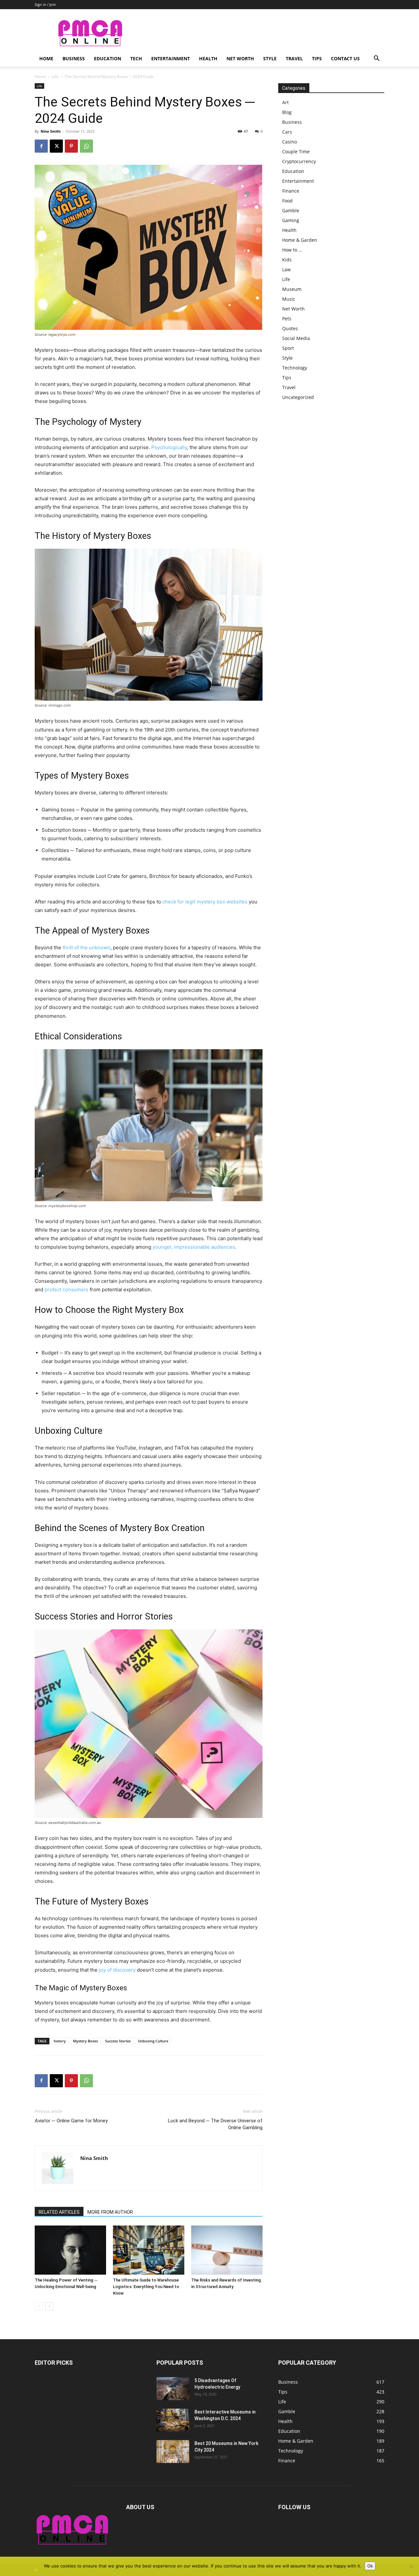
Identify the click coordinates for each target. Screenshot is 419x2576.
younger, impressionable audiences (194, 1247)
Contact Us (345, 58)
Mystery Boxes (85, 2041)
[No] (411, 2567)
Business (74, 58)
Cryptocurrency (299, 161)
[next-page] (49, 2306)
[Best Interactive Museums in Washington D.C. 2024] (173, 2420)
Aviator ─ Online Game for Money (71, 2121)
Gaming (291, 220)
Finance (291, 191)
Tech (136, 58)
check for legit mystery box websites (205, 902)
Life (55, 76)
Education (108, 58)
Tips (317, 58)
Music (289, 299)
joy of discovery (117, 1970)
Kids (287, 260)
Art (285, 102)
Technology (295, 368)
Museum (292, 289)
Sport (288, 348)
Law (286, 269)
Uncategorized (298, 397)
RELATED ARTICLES (59, 2212)
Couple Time (296, 152)
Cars (287, 132)
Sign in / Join (45, 4)
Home (46, 58)
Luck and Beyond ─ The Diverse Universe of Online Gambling (215, 2124)
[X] (56, 146)
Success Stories (118, 2041)
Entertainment (171, 58)
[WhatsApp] (86, 146)
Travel (294, 58)
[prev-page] (39, 2306)
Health (208, 58)
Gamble (291, 210)
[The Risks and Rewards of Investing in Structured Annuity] (227, 2250)
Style (270, 58)
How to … (292, 250)
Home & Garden (300, 240)
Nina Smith (51, 131)
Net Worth (240, 58)
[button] (376, 59)
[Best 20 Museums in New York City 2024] (173, 2452)
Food (287, 201)
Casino (290, 142)
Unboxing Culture (153, 2041)
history (60, 2041)
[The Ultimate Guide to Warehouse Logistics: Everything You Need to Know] (149, 2250)
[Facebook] (41, 146)
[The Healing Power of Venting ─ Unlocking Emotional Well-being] (70, 2250)
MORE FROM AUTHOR (110, 2212)
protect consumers (66, 1289)
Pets (287, 319)
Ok (370, 2566)
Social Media (296, 338)
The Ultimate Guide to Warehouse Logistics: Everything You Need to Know (146, 2287)
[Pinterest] (71, 146)
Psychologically (169, 447)
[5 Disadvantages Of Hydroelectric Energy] (173, 2389)
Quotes (290, 328)
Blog (287, 112)
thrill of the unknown (86, 947)
